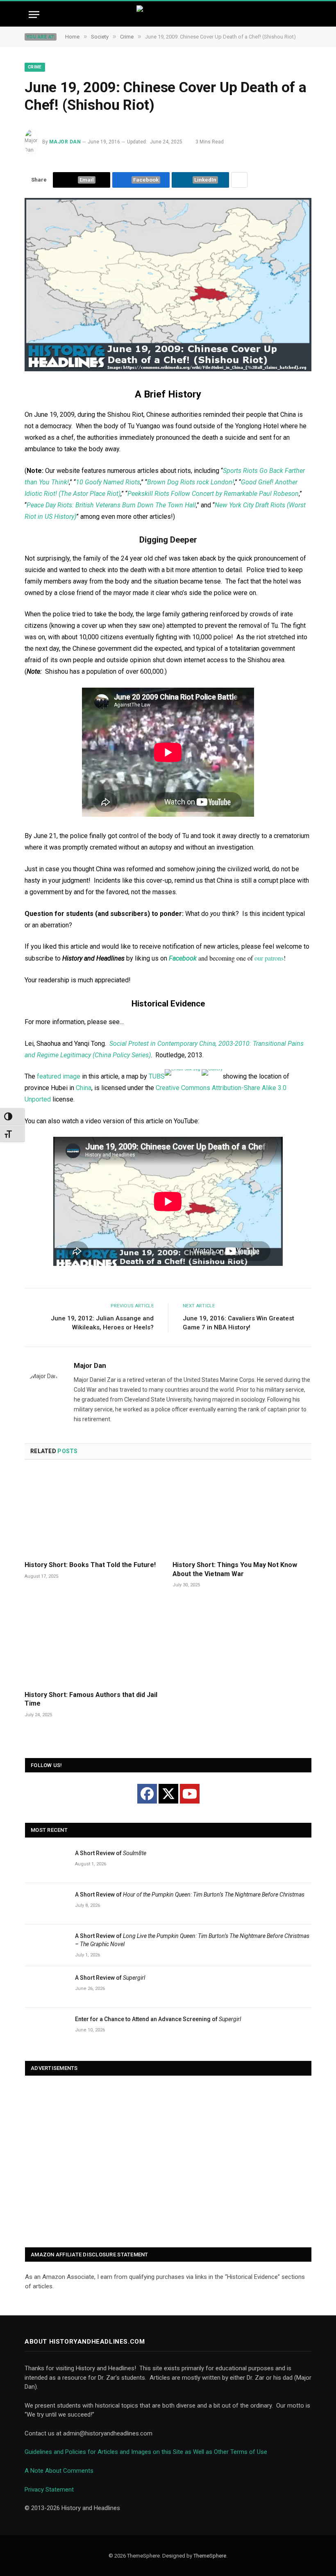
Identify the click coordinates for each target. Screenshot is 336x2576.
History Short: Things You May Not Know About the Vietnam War (235, 1569)
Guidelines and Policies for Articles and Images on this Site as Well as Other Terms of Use (146, 2452)
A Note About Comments (59, 2471)
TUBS (157, 1076)
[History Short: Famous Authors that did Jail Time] (94, 1642)
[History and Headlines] (168, 15)
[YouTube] (190, 1794)
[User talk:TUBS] (183, 1072)
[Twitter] (168, 1794)
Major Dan (65, 142)
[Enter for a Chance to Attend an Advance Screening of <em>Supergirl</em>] (46, 2028)
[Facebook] (147, 1794)
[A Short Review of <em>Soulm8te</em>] (46, 1862)
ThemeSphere (210, 2556)
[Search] (304, 15)
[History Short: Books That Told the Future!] (94, 1513)
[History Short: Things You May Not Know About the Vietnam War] (242, 1513)
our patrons (269, 958)
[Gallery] (212, 1072)
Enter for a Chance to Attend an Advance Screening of (158, 2019)
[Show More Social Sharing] (239, 180)
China (84, 1088)
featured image (59, 1076)
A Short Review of (111, 1853)
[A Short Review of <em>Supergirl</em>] (46, 1987)
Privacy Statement (49, 2490)
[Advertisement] (168, 2162)
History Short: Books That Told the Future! (90, 1565)
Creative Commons (183, 1088)
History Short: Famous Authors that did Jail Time (91, 1699)
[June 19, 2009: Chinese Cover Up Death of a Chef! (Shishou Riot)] (168, 369)
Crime (35, 67)
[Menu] (34, 15)
